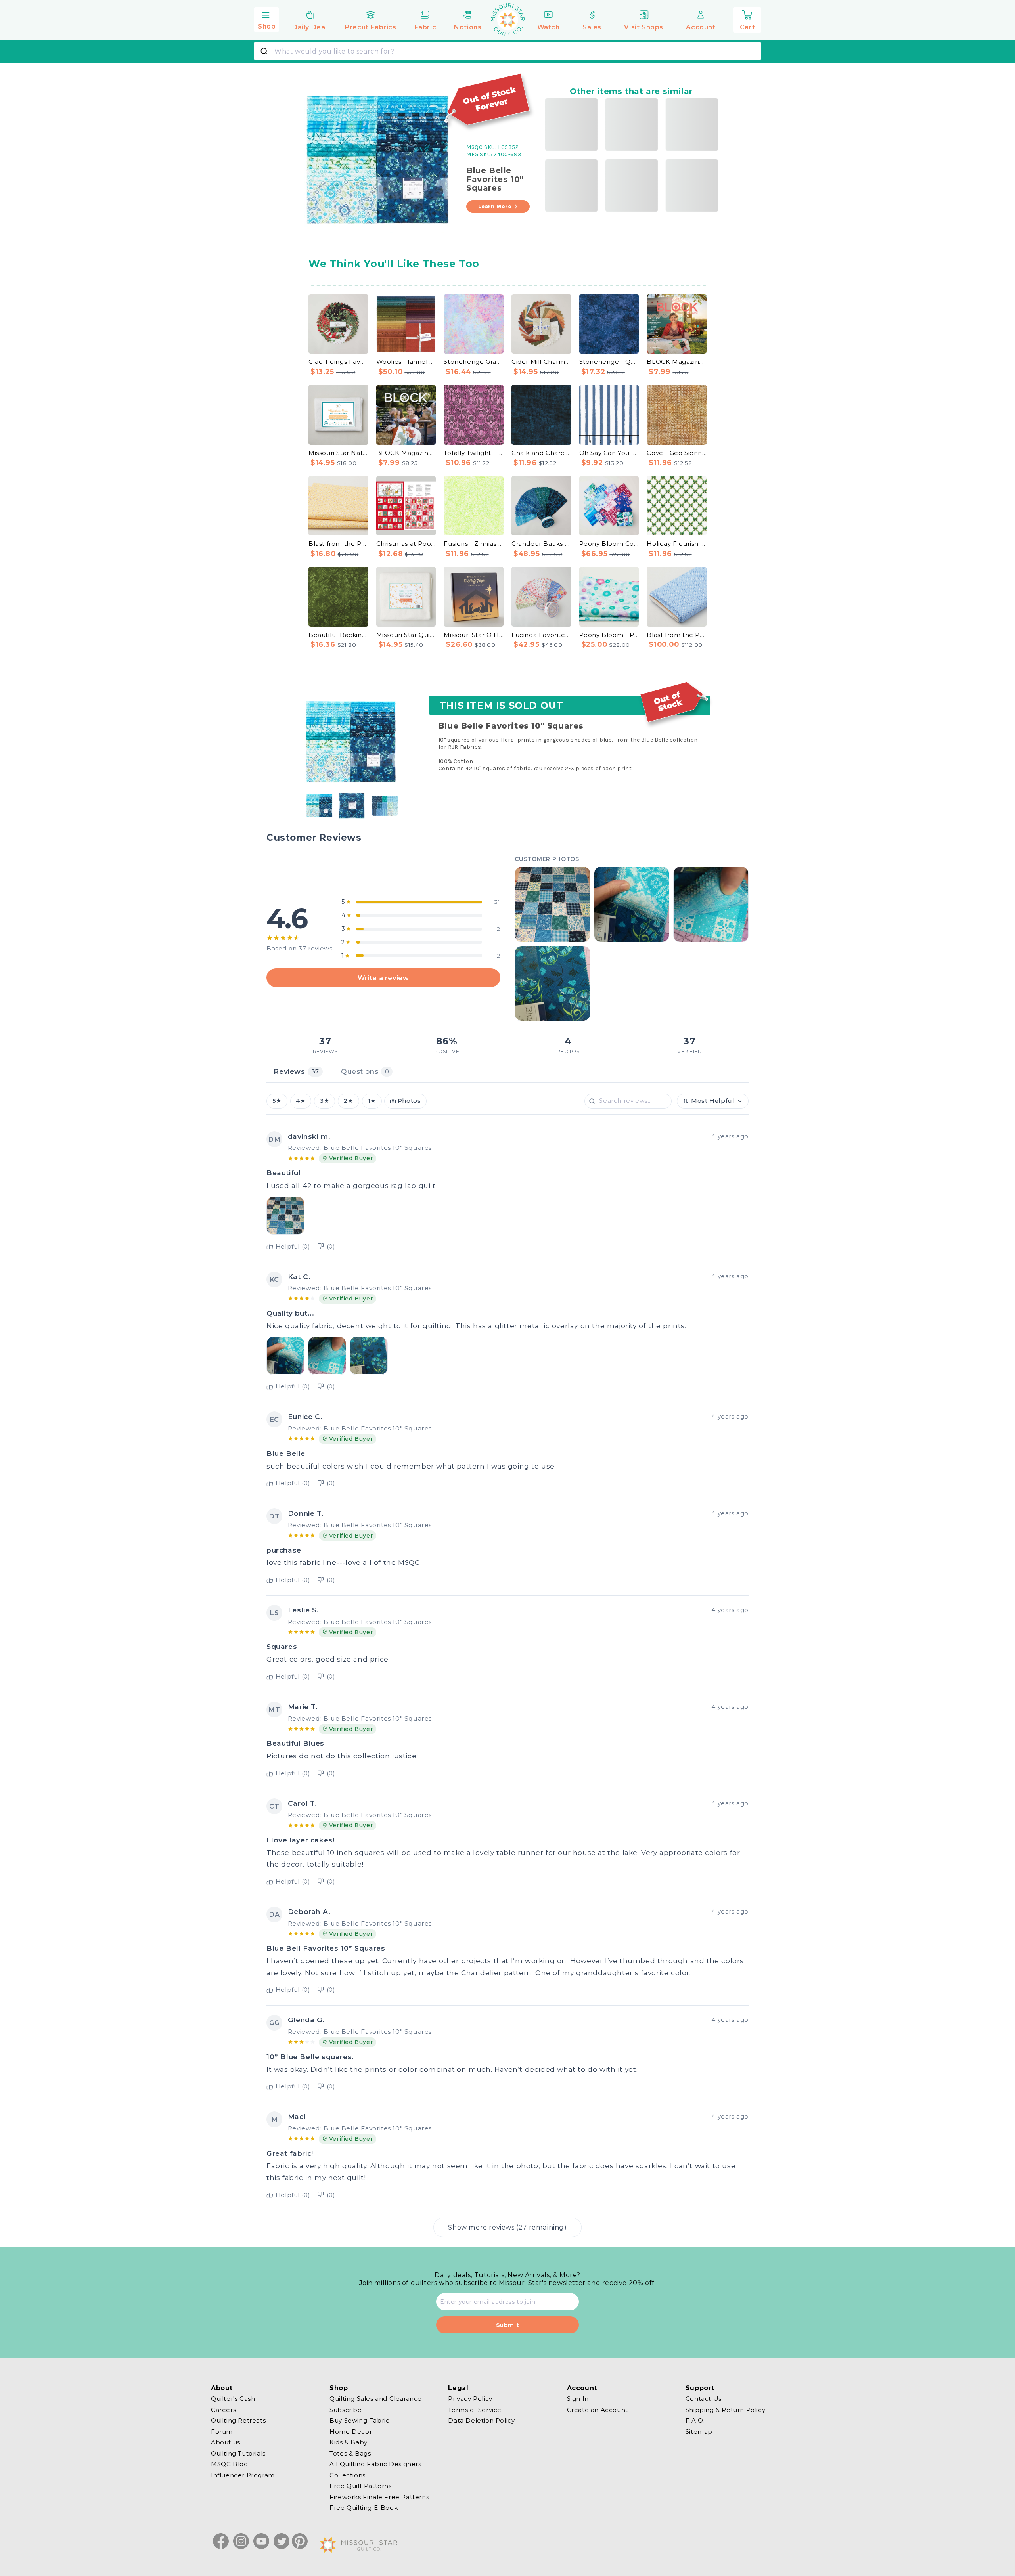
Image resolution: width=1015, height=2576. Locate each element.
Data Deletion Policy (481, 2420)
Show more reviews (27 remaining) (507, 2227)
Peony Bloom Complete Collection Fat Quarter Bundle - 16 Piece (609, 544)
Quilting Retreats (238, 2420)
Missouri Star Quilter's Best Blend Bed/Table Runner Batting (406, 635)
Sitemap (699, 2431)
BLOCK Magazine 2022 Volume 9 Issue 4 (406, 453)
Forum (222, 2431)
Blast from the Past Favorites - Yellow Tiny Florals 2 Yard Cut (338, 544)
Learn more (495, 206)
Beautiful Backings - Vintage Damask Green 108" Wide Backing (338, 635)
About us (226, 2442)
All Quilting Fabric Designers (375, 2464)
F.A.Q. (695, 2420)
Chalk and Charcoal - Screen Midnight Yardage (541, 453)
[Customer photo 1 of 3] (285, 1356)
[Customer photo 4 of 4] (552, 983)
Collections (348, 2475)
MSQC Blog (229, 2464)
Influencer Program (243, 2475)
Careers (223, 2409)
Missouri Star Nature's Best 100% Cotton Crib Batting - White (338, 453)
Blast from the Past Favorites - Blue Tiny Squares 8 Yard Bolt (677, 635)
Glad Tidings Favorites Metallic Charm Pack (338, 362)
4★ (301, 1101)
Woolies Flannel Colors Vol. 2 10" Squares (406, 362)
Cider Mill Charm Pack (541, 362)
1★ (372, 1101)
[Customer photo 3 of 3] (369, 1356)
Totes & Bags (350, 2453)
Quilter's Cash (233, 2399)
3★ (325, 1101)
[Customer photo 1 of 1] (285, 1216)
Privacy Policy (470, 2399)
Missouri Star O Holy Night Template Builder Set (474, 635)
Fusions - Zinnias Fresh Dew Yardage (474, 544)
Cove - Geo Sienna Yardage (677, 453)
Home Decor (351, 2431)
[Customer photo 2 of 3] (327, 1356)
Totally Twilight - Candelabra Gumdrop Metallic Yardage (474, 453)
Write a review (383, 977)
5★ (277, 1101)
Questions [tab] (365, 1071)
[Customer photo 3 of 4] (711, 904)
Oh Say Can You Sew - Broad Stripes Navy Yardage (609, 453)
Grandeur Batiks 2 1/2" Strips (541, 544)
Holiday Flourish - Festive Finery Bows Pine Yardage (677, 544)
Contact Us (704, 2399)
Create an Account (598, 2409)
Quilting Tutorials (238, 2453)
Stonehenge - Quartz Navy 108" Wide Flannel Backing (609, 362)
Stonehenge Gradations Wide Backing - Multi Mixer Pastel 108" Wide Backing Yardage (474, 362)
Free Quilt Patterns (360, 2486)
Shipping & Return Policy (725, 2409)
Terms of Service (475, 2409)
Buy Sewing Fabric (359, 2420)
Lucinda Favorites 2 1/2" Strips (541, 635)
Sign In (578, 2399)
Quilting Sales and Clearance (376, 2399)
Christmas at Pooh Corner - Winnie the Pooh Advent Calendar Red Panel (406, 544)
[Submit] (265, 51)
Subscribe (346, 2409)
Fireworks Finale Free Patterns (379, 2497)
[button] (266, 19)
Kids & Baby (349, 2442)
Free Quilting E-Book (364, 2508)
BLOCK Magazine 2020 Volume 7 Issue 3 (677, 362)
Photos (409, 1101)
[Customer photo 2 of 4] (632, 904)
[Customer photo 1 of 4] (552, 904)
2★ (349, 1101)
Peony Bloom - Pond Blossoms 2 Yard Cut (609, 635)
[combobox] (507, 51)
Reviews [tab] (296, 1071)
